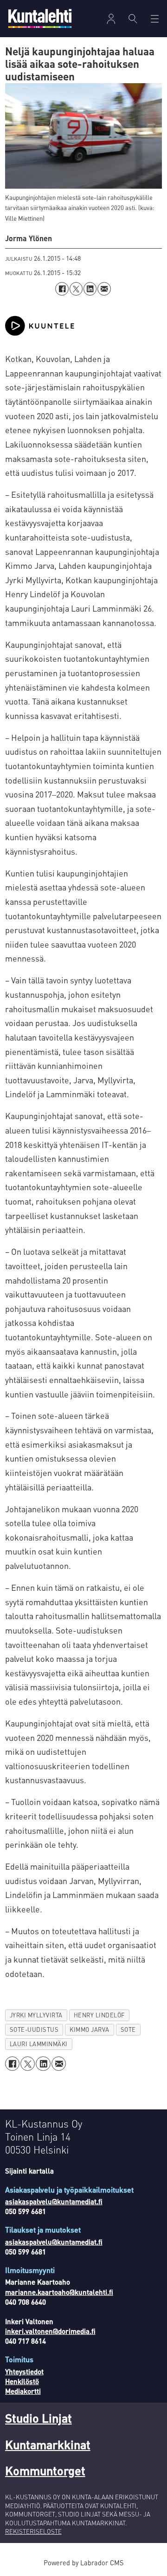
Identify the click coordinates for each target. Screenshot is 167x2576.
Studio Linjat (39, 2418)
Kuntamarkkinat (48, 2444)
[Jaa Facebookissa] (62, 289)
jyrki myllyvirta (36, 2015)
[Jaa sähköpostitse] (104, 289)
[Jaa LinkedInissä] (90, 289)
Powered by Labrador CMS (83, 2563)
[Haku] (133, 19)
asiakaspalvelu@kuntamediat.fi (54, 2201)
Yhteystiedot (24, 2372)
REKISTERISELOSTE (33, 2531)
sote (128, 2029)
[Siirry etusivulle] (40, 18)
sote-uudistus (34, 2029)
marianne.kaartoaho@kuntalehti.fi (59, 2292)
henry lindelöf (99, 2015)
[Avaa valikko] (111, 19)
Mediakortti (23, 2391)
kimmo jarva (90, 2029)
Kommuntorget (45, 2470)
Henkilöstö (22, 2381)
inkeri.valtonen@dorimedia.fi (50, 2331)
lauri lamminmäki (39, 2044)
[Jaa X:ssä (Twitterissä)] (76, 289)
